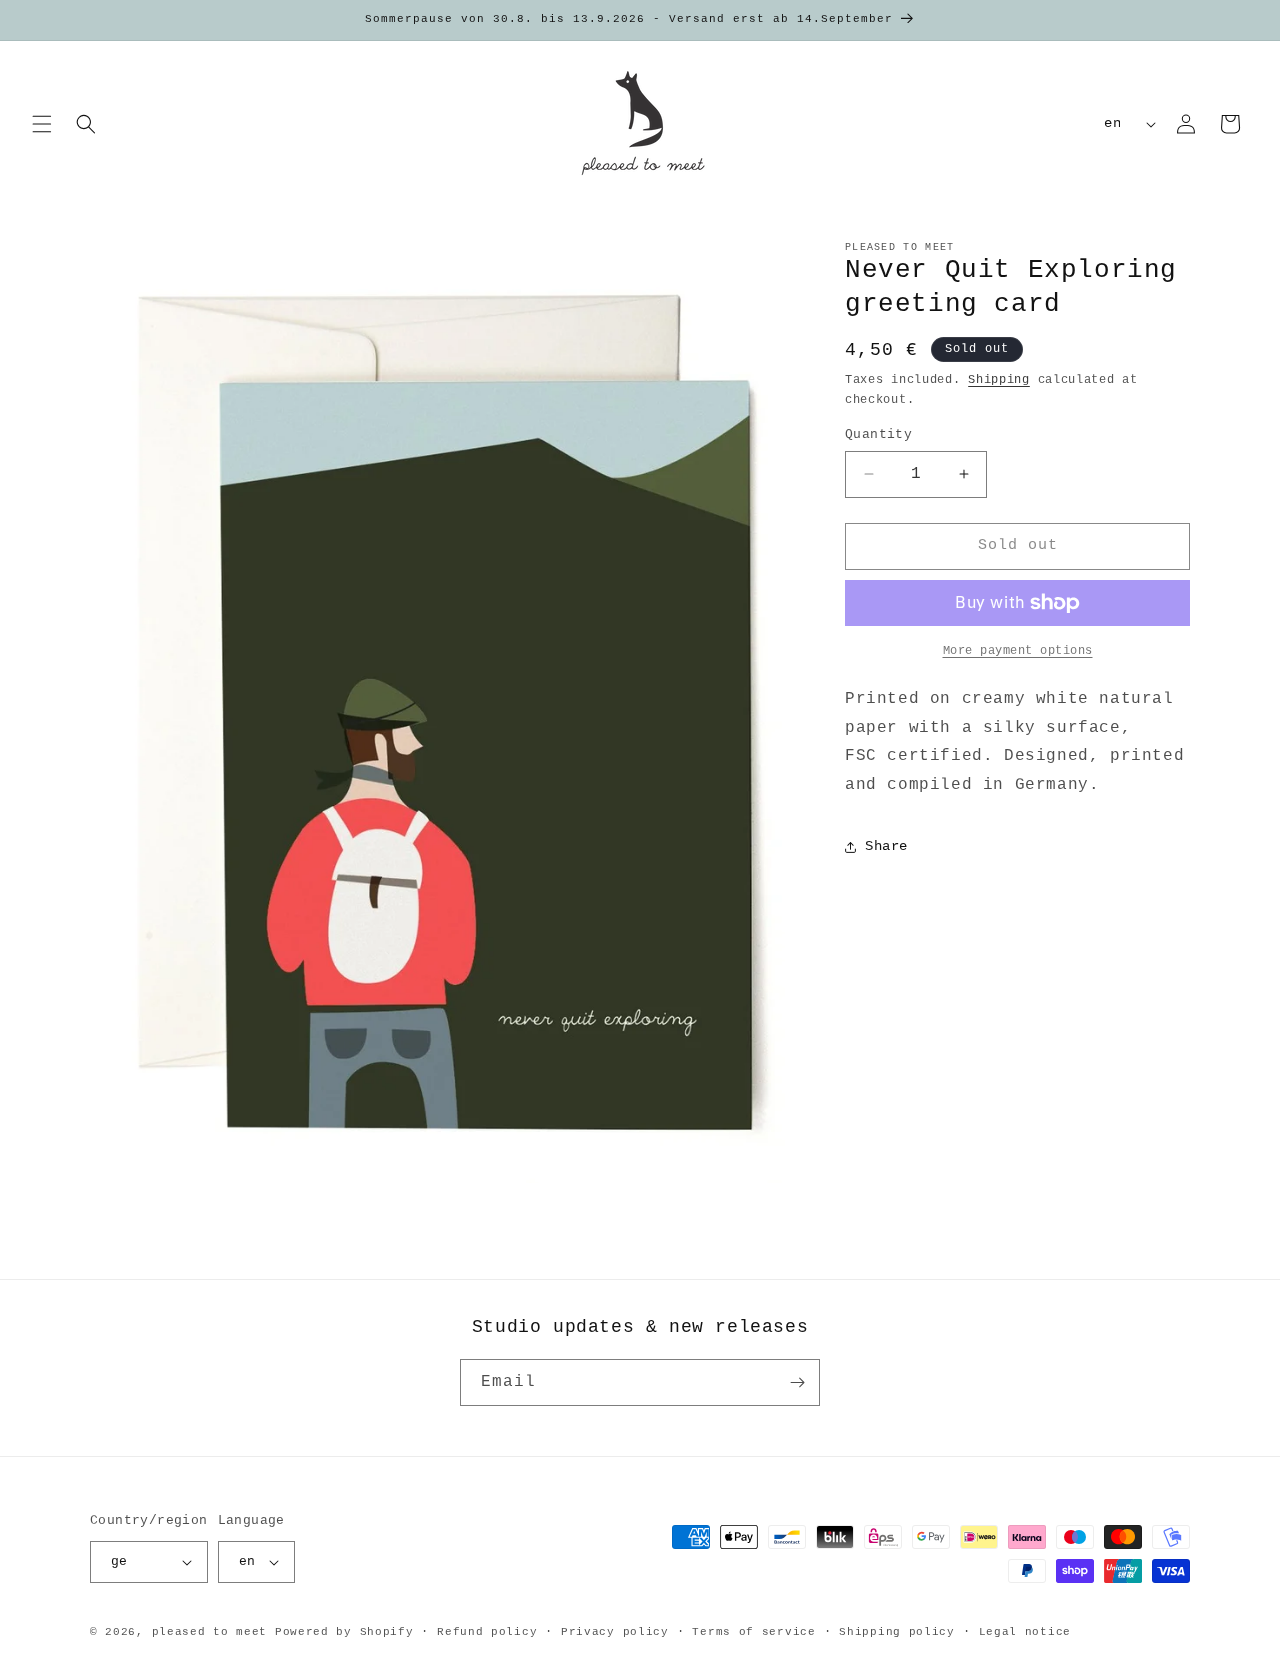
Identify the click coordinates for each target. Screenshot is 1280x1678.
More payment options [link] (1018, 651)
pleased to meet (210, 1632)
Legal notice (1025, 1632)
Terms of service (753, 1632)
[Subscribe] (797, 1382)
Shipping (999, 380)
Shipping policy (897, 1632)
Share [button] (886, 846)
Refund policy (487, 1632)
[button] (42, 124)
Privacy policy (615, 1632)
